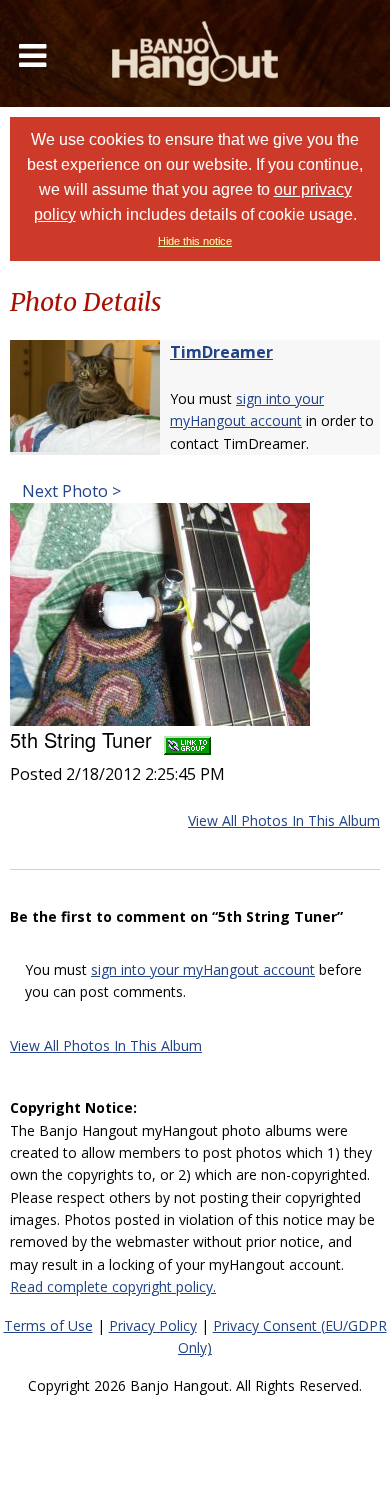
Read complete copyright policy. (113, 1286)
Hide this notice (195, 241)
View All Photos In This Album (284, 820)
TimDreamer (221, 352)
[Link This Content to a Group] (187, 739)
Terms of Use (48, 1325)
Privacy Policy (153, 1325)
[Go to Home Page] (195, 53)
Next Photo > (69, 491)
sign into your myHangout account (203, 969)
